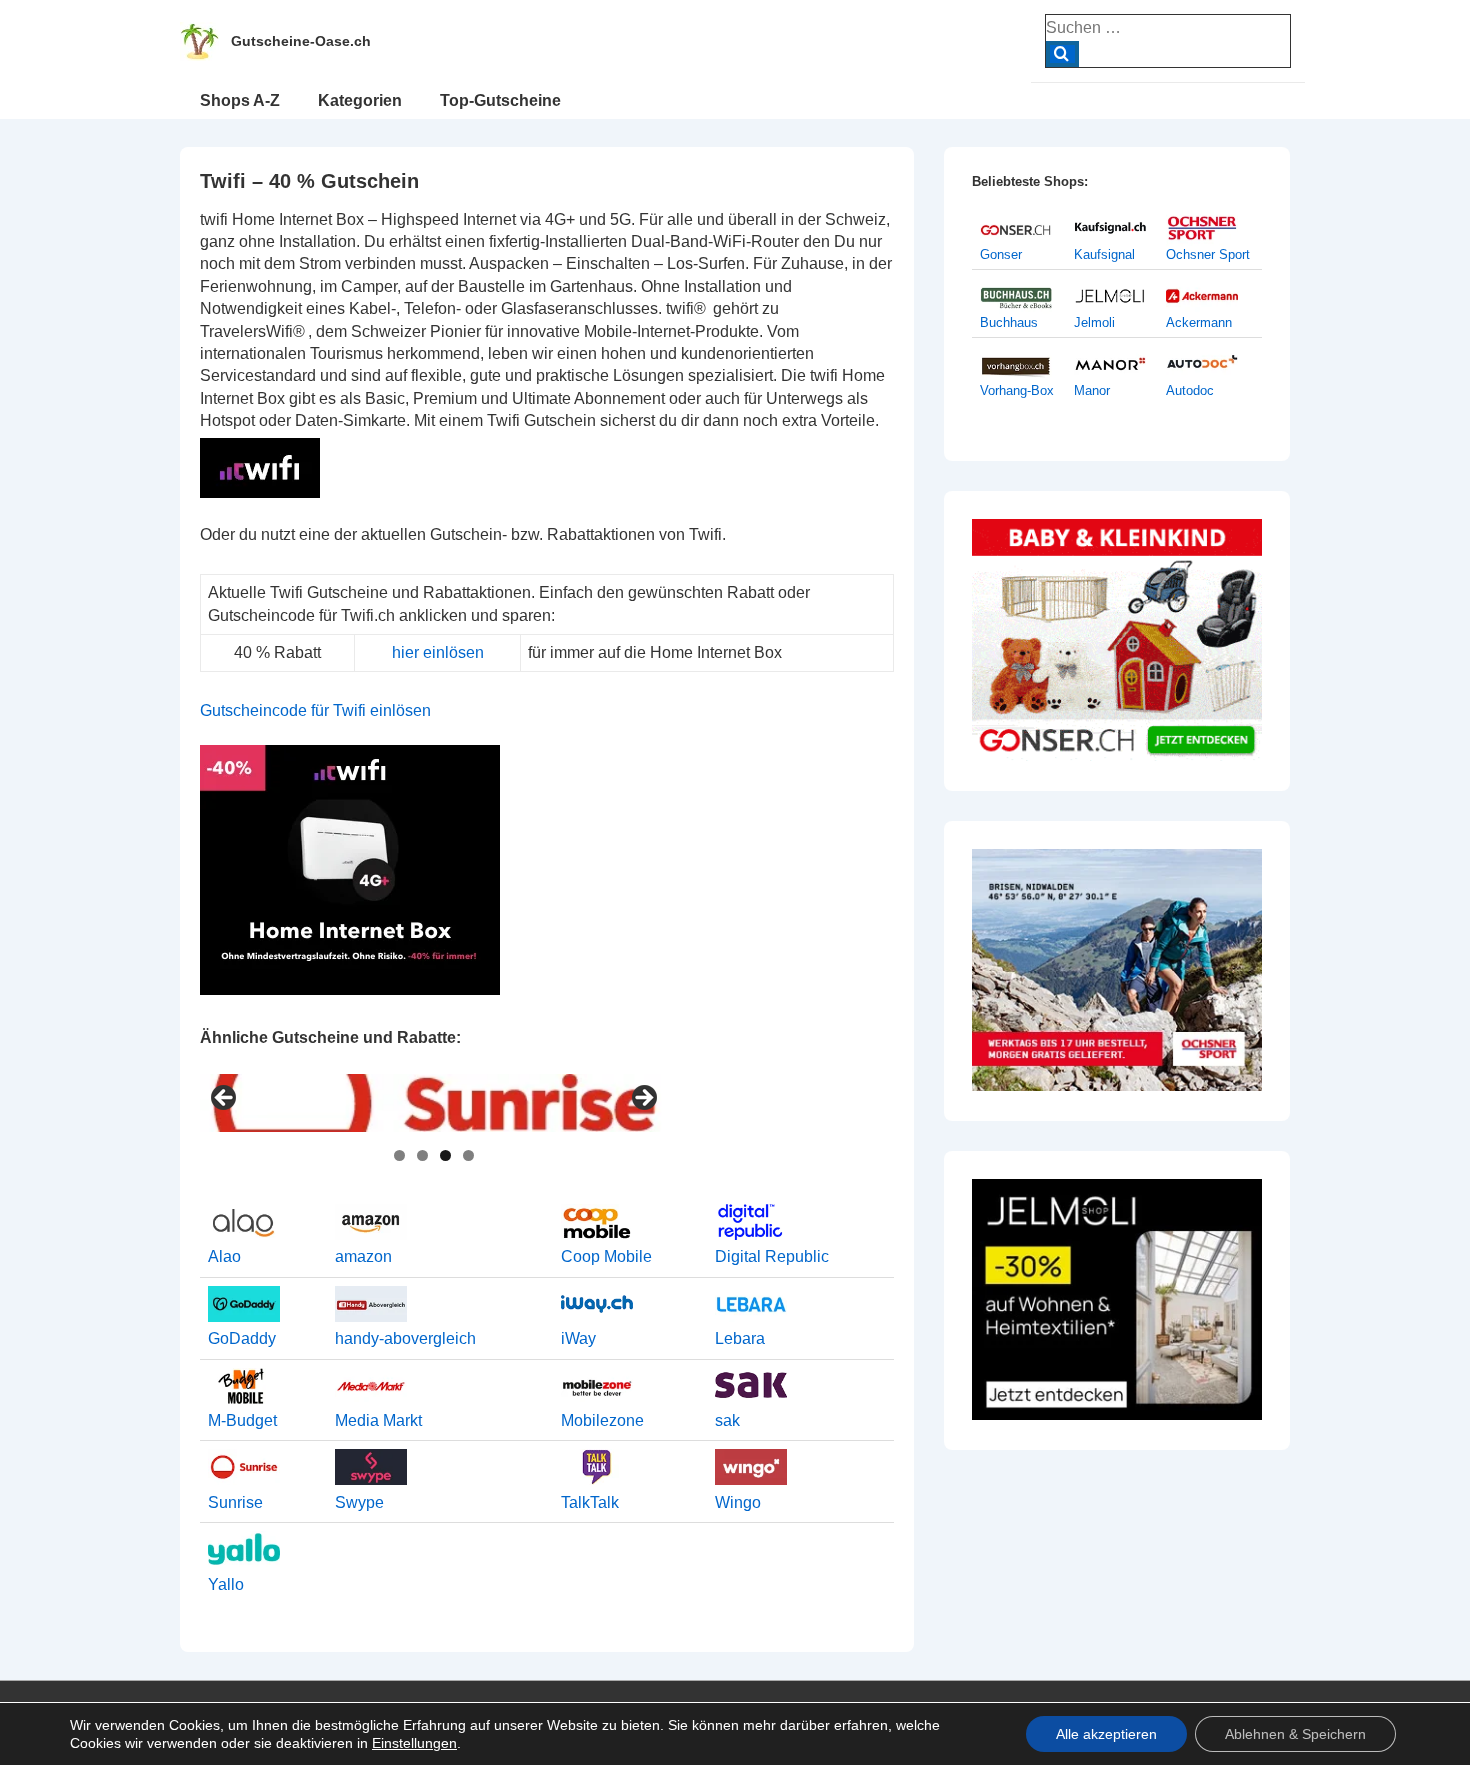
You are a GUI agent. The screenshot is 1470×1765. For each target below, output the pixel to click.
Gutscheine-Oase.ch (301, 41)
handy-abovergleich (405, 1338)
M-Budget (242, 1420)
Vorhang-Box (1017, 390)
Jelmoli (1094, 322)
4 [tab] (468, 1155)
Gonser (1001, 254)
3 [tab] (445, 1155)
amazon (363, 1256)
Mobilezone (602, 1420)
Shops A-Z (240, 100)
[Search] (1062, 54)
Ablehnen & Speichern (1295, 1734)
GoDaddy (242, 1338)
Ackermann (1199, 322)
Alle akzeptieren (1106, 1734)
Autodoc (1190, 390)
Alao (224, 1256)
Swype (359, 1502)
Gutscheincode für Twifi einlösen (315, 710)
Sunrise (235, 1502)
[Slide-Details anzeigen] (434, 1103)
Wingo (738, 1502)
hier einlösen (438, 652)
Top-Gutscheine (500, 100)
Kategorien (360, 100)
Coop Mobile (606, 1256)
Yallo (226, 1584)
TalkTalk (590, 1502)
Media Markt (378, 1420)
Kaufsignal (1104, 254)
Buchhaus (1009, 322)
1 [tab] (399, 1155)
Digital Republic (772, 1256)
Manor (1092, 390)
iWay (578, 1338)
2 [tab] (422, 1155)
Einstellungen (414, 1743)
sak (727, 1420)
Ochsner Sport (1208, 254)
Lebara (740, 1338)
